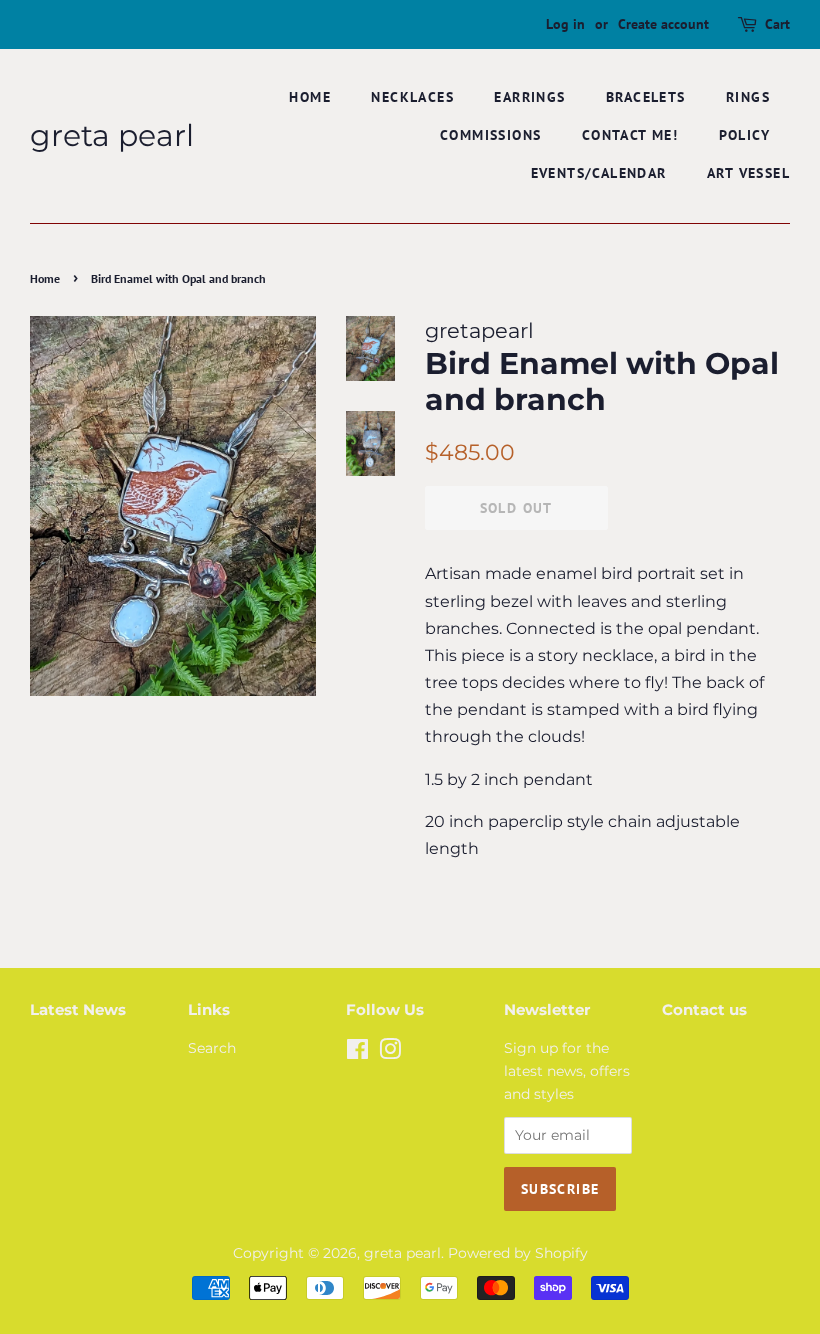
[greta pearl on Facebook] (357, 1053)
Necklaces (412, 97)
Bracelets (646, 97)
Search (212, 1048)
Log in (565, 24)
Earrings (529, 97)
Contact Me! (630, 135)
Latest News (78, 1009)
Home (310, 97)
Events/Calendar (599, 173)
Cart (777, 24)
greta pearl (112, 136)
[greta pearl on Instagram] (390, 1053)
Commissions (490, 135)
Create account (663, 24)
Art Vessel (748, 173)
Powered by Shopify (518, 1253)
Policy (744, 135)
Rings (748, 97)
